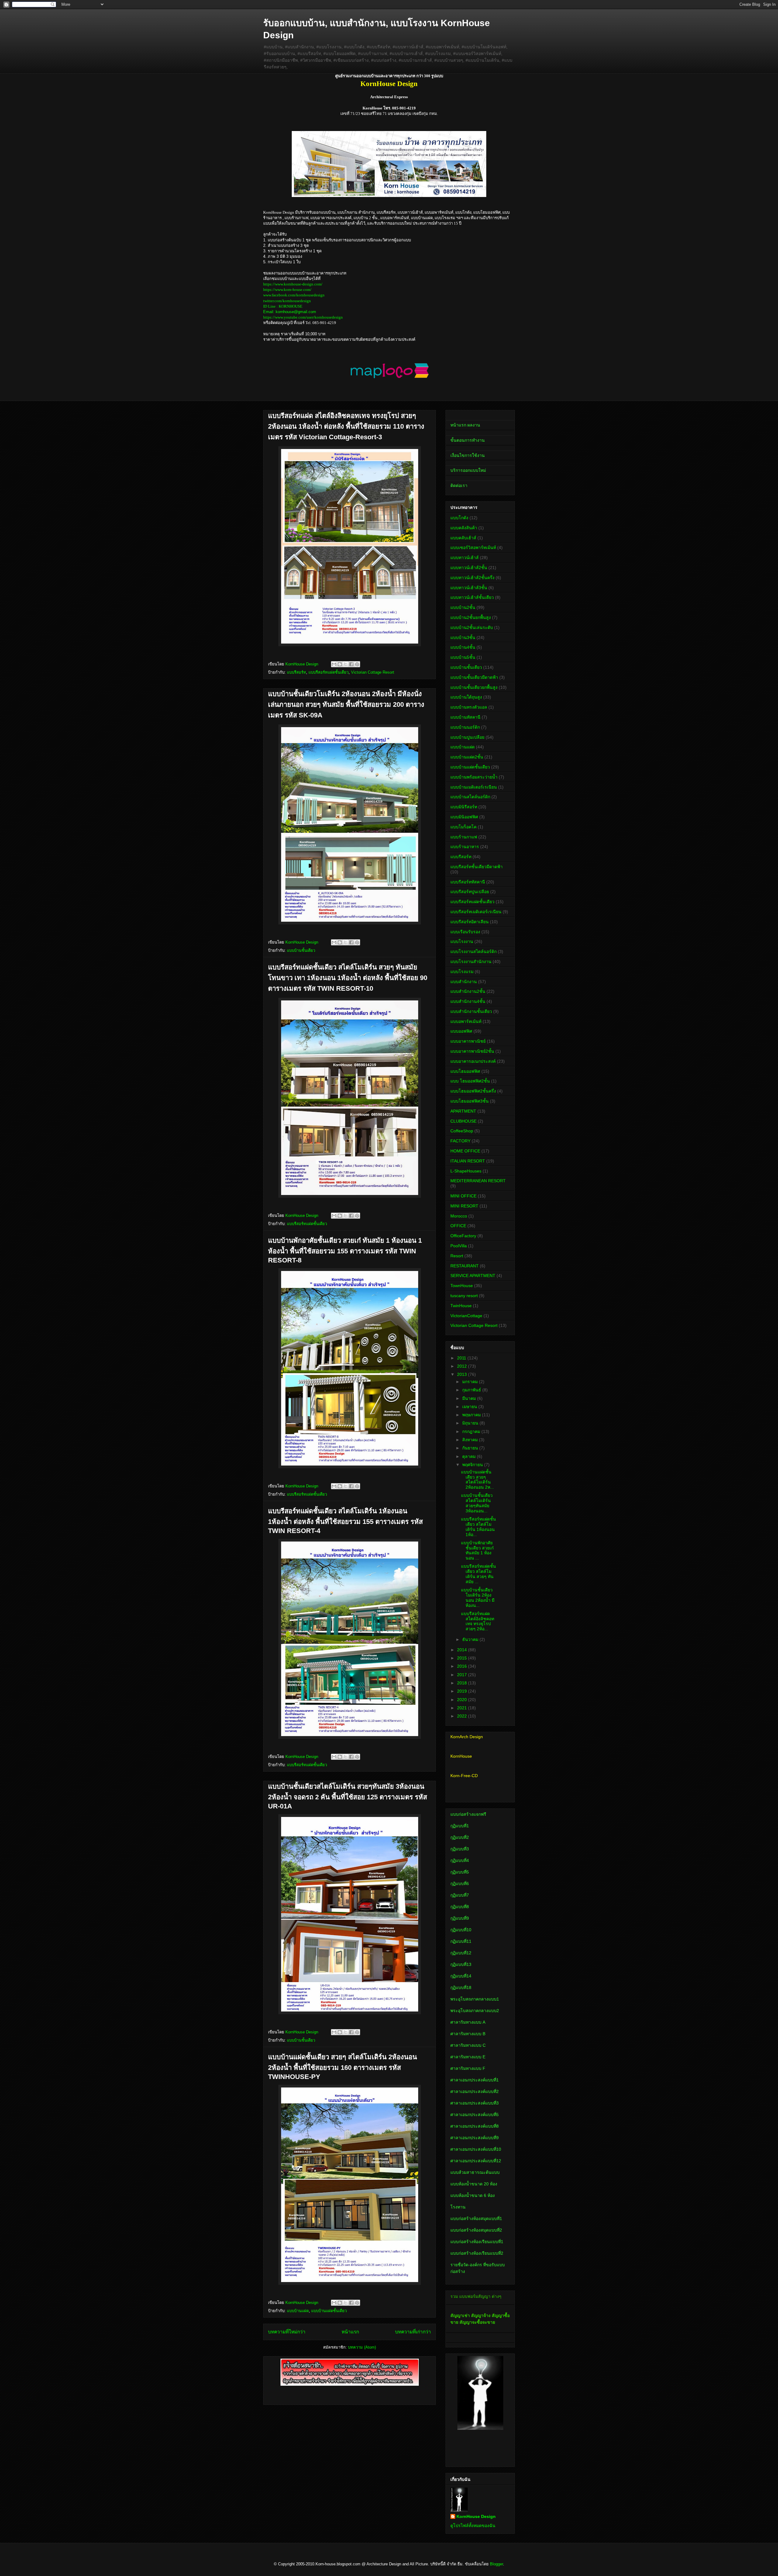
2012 (463, 1366)
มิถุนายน (471, 1423)
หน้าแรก (350, 2332)
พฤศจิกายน (473, 1465)
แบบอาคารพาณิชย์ (468, 1041)
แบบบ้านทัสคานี (465, 717)
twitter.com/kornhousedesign (287, 301)
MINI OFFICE (463, 1196)
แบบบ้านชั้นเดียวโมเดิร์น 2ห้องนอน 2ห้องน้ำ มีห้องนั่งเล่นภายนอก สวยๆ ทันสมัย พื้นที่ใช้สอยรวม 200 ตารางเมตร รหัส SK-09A (346, 704)
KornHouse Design (476, 2516)
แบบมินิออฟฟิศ (464, 817)
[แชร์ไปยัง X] (346, 664)
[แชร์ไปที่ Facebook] (351, 664)
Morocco (459, 1216)
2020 (463, 1700)
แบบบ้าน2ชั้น (463, 607)
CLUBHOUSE (463, 1121)
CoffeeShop (462, 1131)
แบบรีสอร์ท (296, 672)
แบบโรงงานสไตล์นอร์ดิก (473, 951)
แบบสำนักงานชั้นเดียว (471, 1011)
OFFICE (458, 1226)
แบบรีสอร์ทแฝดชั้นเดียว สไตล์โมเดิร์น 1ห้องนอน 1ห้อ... (479, 1527)
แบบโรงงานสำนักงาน (471, 962)
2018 (463, 1683)
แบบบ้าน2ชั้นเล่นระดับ (472, 627)
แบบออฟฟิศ (461, 1031)
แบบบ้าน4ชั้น (463, 647)
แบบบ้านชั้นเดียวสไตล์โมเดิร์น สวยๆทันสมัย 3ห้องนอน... (477, 1503)
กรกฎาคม (472, 1431)
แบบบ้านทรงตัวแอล (469, 707)
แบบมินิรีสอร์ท (464, 807)
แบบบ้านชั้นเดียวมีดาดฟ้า (474, 677)
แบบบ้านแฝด (298, 2311)
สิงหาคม (471, 1440)
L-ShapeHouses (466, 1171)
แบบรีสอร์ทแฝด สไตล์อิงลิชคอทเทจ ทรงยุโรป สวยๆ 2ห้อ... (478, 1621)
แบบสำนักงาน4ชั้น (468, 1001)
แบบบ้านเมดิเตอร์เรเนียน (474, 787)
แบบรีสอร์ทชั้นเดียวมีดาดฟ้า (477, 867)
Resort (457, 1256)
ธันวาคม (471, 1639)
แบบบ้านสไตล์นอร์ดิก (470, 797)
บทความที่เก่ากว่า (413, 2332)
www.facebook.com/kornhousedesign (294, 295)
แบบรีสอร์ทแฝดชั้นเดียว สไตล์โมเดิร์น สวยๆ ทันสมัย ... (479, 1574)
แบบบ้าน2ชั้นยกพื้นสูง (471, 617)
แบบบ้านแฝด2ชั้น (467, 757)
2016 (463, 1666)
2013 (463, 1374)
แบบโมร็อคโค (463, 827)
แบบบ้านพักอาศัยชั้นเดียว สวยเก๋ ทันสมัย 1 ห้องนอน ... (477, 1550)
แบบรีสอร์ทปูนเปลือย (470, 892)
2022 (463, 1716)
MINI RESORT (464, 1206)
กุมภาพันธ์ (472, 1390)
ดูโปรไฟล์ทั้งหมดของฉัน (473, 2526)
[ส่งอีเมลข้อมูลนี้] (334, 664)
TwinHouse (461, 1306)
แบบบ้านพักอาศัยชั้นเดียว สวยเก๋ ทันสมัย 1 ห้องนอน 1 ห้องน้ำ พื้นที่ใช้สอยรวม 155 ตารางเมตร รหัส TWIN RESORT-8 (345, 1250)
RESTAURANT (465, 1266)
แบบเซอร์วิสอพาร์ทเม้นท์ (473, 547)
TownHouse (462, 1286)
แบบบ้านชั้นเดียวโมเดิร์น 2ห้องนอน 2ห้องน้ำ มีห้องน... (478, 1597)
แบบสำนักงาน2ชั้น (468, 991)
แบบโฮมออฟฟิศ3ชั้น (470, 1101)
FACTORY (460, 1141)
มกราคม (471, 1382)
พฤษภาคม (472, 1415)
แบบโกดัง (459, 518)
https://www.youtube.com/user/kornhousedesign (303, 317)
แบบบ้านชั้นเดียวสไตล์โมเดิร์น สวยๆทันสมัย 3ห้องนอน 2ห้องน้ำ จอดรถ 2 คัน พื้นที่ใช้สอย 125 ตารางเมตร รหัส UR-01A (348, 1796)
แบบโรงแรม (462, 972)
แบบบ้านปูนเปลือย (467, 737)
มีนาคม (470, 1398)
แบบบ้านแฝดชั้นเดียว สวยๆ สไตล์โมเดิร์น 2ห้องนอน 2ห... (477, 1480)
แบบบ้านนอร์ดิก (465, 727)
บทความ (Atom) (362, 2347)
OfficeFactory (463, 1236)
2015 (463, 1658)
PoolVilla (459, 1246)
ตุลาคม (470, 1456)
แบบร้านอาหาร (465, 847)
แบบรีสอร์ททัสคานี (468, 882)
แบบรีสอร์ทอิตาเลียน (470, 922)
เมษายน (470, 1407)
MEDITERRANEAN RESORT (478, 1181)
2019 (463, 1691)
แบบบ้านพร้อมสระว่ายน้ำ (474, 777)
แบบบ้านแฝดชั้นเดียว (329, 2311)
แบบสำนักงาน (464, 982)
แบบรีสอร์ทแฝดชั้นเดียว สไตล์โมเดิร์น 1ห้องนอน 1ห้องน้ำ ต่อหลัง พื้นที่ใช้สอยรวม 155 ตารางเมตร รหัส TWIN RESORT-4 (345, 1521)
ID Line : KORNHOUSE (283, 306)
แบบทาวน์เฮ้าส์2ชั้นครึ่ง (472, 578)
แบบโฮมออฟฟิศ (465, 1071)
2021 (463, 1708)
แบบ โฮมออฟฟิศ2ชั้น (470, 1081)
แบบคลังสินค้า (464, 528)
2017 (463, 1675)
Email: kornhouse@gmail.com (290, 312)
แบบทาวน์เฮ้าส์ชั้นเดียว (472, 597)
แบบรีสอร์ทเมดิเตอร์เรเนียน (476, 912)
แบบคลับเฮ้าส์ (463, 538)
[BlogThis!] (340, 664)
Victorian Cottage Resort (373, 672)
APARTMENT (463, 1111)
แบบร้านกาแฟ (464, 837)
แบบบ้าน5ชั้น (463, 657)
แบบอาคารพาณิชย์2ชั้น (472, 1051)
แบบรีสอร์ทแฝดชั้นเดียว (329, 672)
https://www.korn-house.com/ (287, 290)
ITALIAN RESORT (468, 1161)
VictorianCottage (466, 1316)
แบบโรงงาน (462, 941)
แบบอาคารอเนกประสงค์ (473, 1061)
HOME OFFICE (465, 1151)
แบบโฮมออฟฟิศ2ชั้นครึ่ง (473, 1091)
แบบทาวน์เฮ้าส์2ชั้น (469, 568)
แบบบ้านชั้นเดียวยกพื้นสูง (474, 687)
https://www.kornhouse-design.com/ (293, 284)
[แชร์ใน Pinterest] (357, 664)
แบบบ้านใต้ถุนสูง (466, 697)
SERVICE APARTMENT (473, 1276)
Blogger (496, 2564)
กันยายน (471, 1448)
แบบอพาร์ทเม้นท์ (466, 1021)
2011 (462, 1358)
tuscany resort (464, 1296)
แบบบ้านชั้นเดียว (301, 950)
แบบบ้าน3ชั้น (463, 637)
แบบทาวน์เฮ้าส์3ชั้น (469, 588)
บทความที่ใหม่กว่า (287, 2332)
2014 (463, 1650)
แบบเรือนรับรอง (465, 932)
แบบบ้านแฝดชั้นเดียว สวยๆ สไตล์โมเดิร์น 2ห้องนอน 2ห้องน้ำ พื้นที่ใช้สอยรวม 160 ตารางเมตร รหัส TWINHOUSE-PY (343, 2067)
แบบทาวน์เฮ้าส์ (465, 558)
